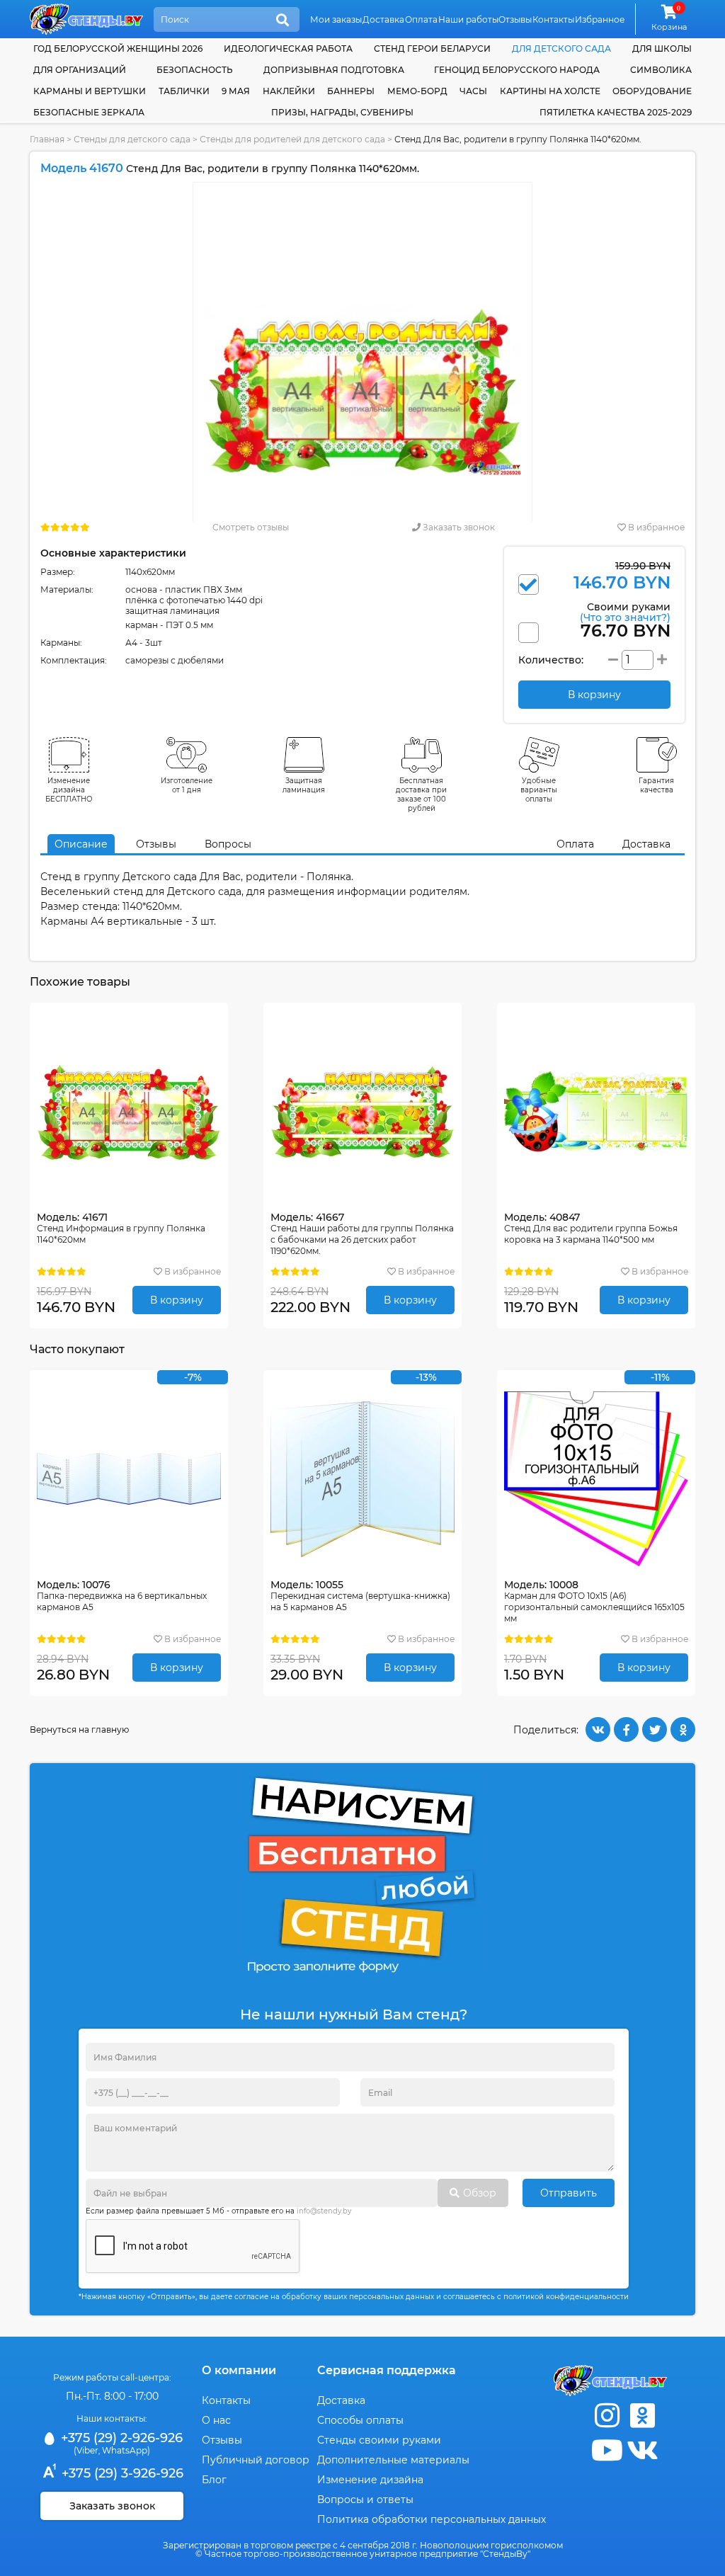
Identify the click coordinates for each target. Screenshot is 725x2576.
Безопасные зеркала (89, 112)
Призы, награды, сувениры (342, 112)
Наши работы (468, 19)
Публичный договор (256, 2460)
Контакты (553, 19)
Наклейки (289, 91)
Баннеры (351, 91)
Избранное (600, 19)
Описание (81, 844)
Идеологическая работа (288, 49)
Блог (214, 2480)
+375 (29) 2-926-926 (120, 2438)
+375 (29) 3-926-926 (121, 2473)
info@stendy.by (324, 2211)
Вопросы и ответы (365, 2500)
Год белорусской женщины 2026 (118, 49)
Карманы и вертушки (90, 91)
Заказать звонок (458, 527)
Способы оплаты (360, 2420)
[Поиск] (282, 21)
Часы (473, 91)
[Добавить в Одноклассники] (683, 1729)
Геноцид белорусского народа (517, 70)
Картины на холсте (550, 91)
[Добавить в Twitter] (655, 1729)
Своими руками (625, 611)
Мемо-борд (417, 91)
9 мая (236, 91)
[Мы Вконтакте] (642, 2450)
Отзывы (515, 19)
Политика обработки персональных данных (432, 2519)
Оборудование (652, 91)
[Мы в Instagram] (607, 2416)
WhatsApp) (126, 2450)
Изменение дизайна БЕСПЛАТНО (69, 790)
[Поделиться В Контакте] (598, 1729)
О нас (216, 2420)
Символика (661, 70)
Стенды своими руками (379, 2440)
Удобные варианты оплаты (539, 790)
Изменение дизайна (370, 2480)
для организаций (80, 70)
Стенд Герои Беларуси (432, 49)
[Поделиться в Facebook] (626, 1729)
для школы (662, 49)
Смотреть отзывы (251, 527)
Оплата (421, 19)
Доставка (383, 19)
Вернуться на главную (79, 1729)
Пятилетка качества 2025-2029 (616, 112)
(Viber (86, 2450)
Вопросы (228, 844)
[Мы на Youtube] (607, 2450)
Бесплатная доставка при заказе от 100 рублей (421, 794)
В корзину (177, 1300)
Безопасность (195, 70)
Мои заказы (336, 19)
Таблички (184, 91)
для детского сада (561, 49)
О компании (239, 2370)
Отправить (569, 2193)
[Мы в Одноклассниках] (642, 2416)
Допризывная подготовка (334, 70)
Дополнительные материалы (393, 2460)
